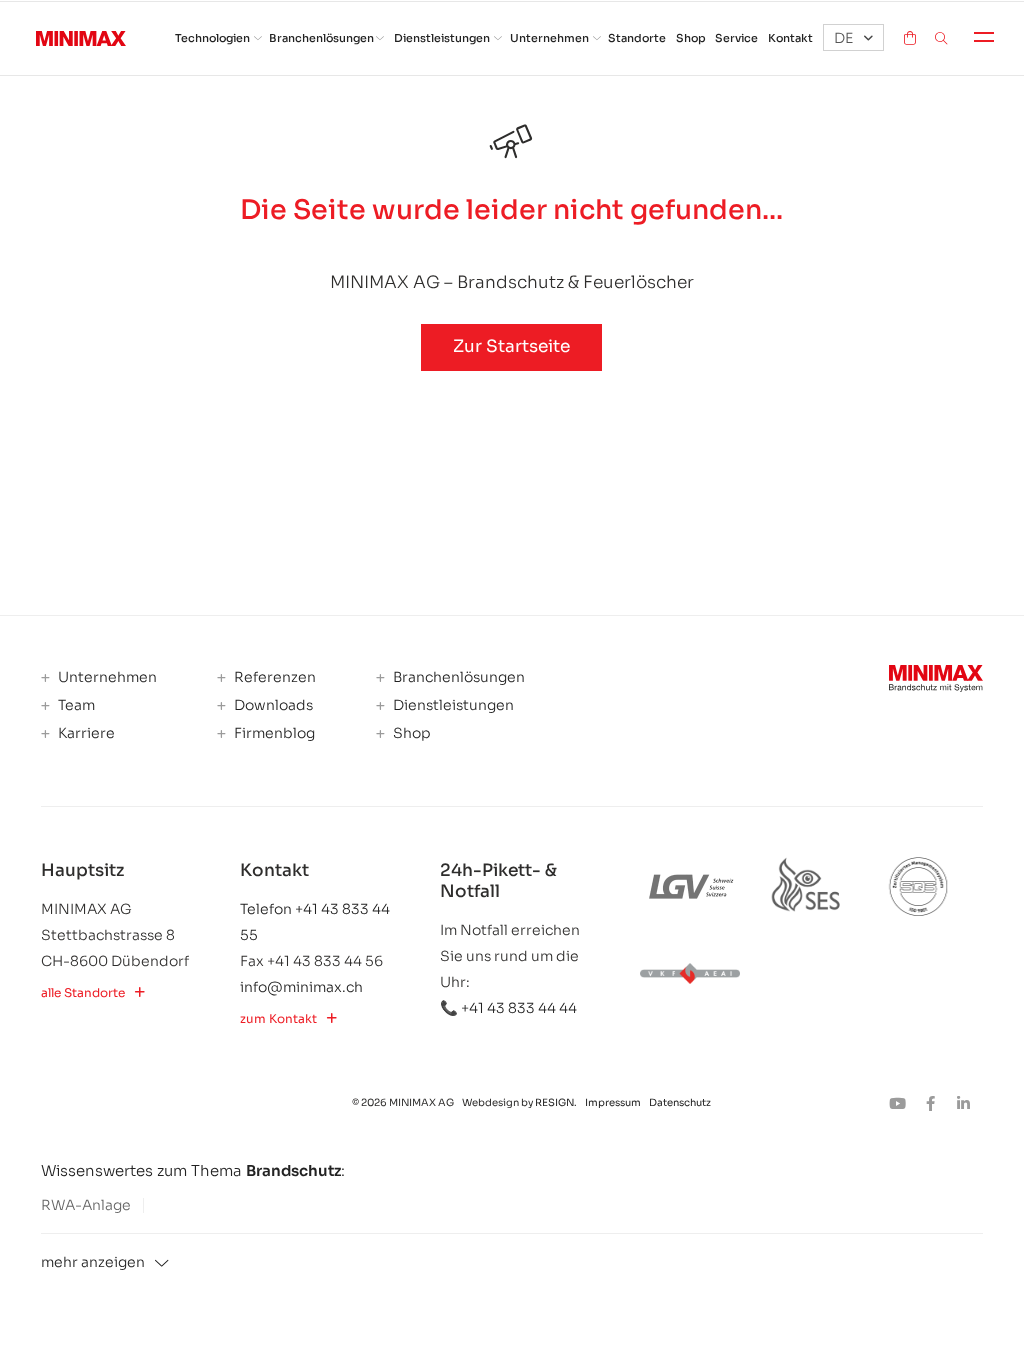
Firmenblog (273, 733)
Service (736, 38)
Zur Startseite (511, 346)
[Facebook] (936, 1104)
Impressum (614, 1102)
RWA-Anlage (86, 1205)
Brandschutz (293, 1170)
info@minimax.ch (301, 987)
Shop (691, 38)
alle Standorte (83, 993)
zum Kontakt (278, 1019)
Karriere (85, 733)
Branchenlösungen (321, 38)
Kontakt (790, 38)
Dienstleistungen (442, 38)
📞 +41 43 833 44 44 (508, 1008)
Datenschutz (680, 1102)
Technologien (212, 38)
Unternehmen (549, 38)
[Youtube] (903, 1104)
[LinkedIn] (968, 1104)
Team (75, 705)
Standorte (637, 38)
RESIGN (554, 1102)
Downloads (272, 705)
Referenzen (273, 677)
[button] (853, 37)
